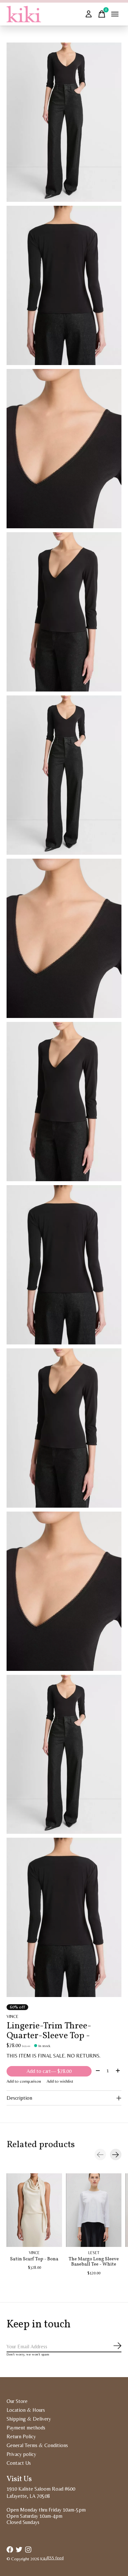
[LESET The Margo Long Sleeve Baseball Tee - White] (94, 2210)
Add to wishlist (60, 2081)
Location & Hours (26, 2410)
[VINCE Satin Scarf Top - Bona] (34, 2210)
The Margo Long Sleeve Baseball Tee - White (94, 2262)
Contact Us (19, 2463)
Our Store (17, 2401)
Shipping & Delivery (29, 2419)
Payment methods (26, 2428)
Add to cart (49, 2071)
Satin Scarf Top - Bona (34, 2259)
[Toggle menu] (115, 14)
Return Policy (21, 2436)
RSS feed (55, 2558)
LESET (94, 2253)
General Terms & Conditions (37, 2445)
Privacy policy (21, 2454)
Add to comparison (24, 2081)
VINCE (12, 2016)
